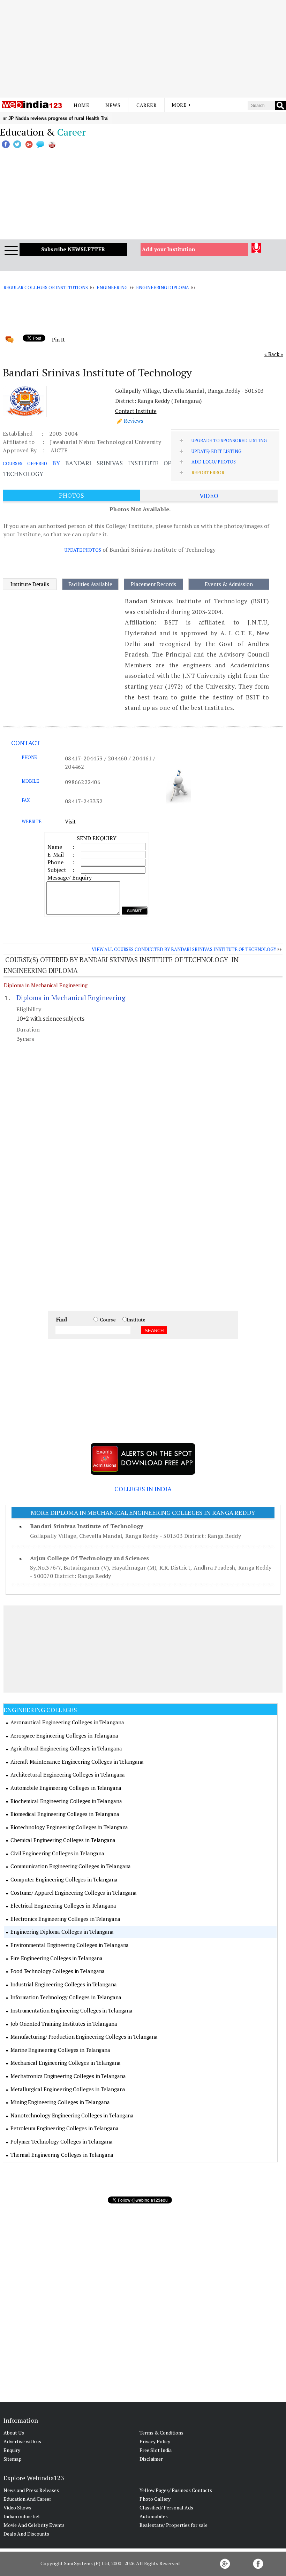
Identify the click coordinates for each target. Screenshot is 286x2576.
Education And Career (27, 2499)
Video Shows (17, 2508)
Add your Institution (169, 249)
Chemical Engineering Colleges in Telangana (63, 1840)
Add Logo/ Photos (214, 462)
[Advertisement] (143, 49)
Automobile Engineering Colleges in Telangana (66, 1788)
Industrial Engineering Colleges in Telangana (64, 1984)
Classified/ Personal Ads (166, 2508)
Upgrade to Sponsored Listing (229, 440)
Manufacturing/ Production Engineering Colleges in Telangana (84, 2037)
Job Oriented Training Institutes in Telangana (64, 2024)
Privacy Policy (155, 2441)
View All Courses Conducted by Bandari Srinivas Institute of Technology (184, 949)
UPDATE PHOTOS (83, 550)
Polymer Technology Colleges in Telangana (62, 2141)
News (113, 105)
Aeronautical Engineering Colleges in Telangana (67, 1722)
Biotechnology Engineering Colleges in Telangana (69, 1827)
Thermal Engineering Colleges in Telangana (62, 2155)
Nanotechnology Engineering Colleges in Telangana (72, 2115)
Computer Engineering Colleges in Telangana (64, 1879)
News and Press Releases (31, 2490)
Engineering (112, 287)
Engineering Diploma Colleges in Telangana (62, 1932)
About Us (14, 2433)
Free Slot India (156, 2450)
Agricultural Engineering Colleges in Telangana (66, 1748)
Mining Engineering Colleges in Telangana (60, 2102)
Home (81, 105)
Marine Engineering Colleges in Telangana (60, 2050)
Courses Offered (25, 463)
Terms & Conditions (161, 2433)
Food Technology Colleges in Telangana (58, 1971)
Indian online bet (22, 2516)
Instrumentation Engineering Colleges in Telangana (71, 2010)
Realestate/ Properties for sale (174, 2525)
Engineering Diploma (162, 287)
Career (146, 105)
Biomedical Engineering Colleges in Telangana (65, 1814)
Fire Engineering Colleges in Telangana (57, 1958)
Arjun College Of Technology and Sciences (90, 1558)
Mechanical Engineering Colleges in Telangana (66, 2063)
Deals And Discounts (26, 2534)
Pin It (58, 339)
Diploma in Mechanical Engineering (46, 985)
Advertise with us (22, 2441)
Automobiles (154, 2516)
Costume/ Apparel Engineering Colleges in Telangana (74, 1893)
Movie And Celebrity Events (34, 2525)
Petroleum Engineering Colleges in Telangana (65, 2128)
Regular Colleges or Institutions (46, 287)
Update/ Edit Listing (216, 451)
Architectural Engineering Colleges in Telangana (68, 1774)
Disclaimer (151, 2459)
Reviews (134, 421)
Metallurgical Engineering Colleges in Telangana (68, 2089)
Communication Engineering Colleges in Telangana (71, 1866)
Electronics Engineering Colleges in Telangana (65, 1919)
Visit (70, 821)
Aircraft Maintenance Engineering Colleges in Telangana (77, 1762)
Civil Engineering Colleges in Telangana (57, 1853)
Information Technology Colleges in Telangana (66, 1997)
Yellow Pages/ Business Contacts (176, 2490)
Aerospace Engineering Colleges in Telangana (64, 1735)
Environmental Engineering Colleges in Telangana (70, 1945)
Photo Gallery (155, 2499)
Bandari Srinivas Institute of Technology (87, 1526)
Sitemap (13, 2459)
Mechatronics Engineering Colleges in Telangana (68, 2076)
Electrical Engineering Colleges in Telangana (63, 1906)
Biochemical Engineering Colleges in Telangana (66, 1801)
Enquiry (12, 2450)
